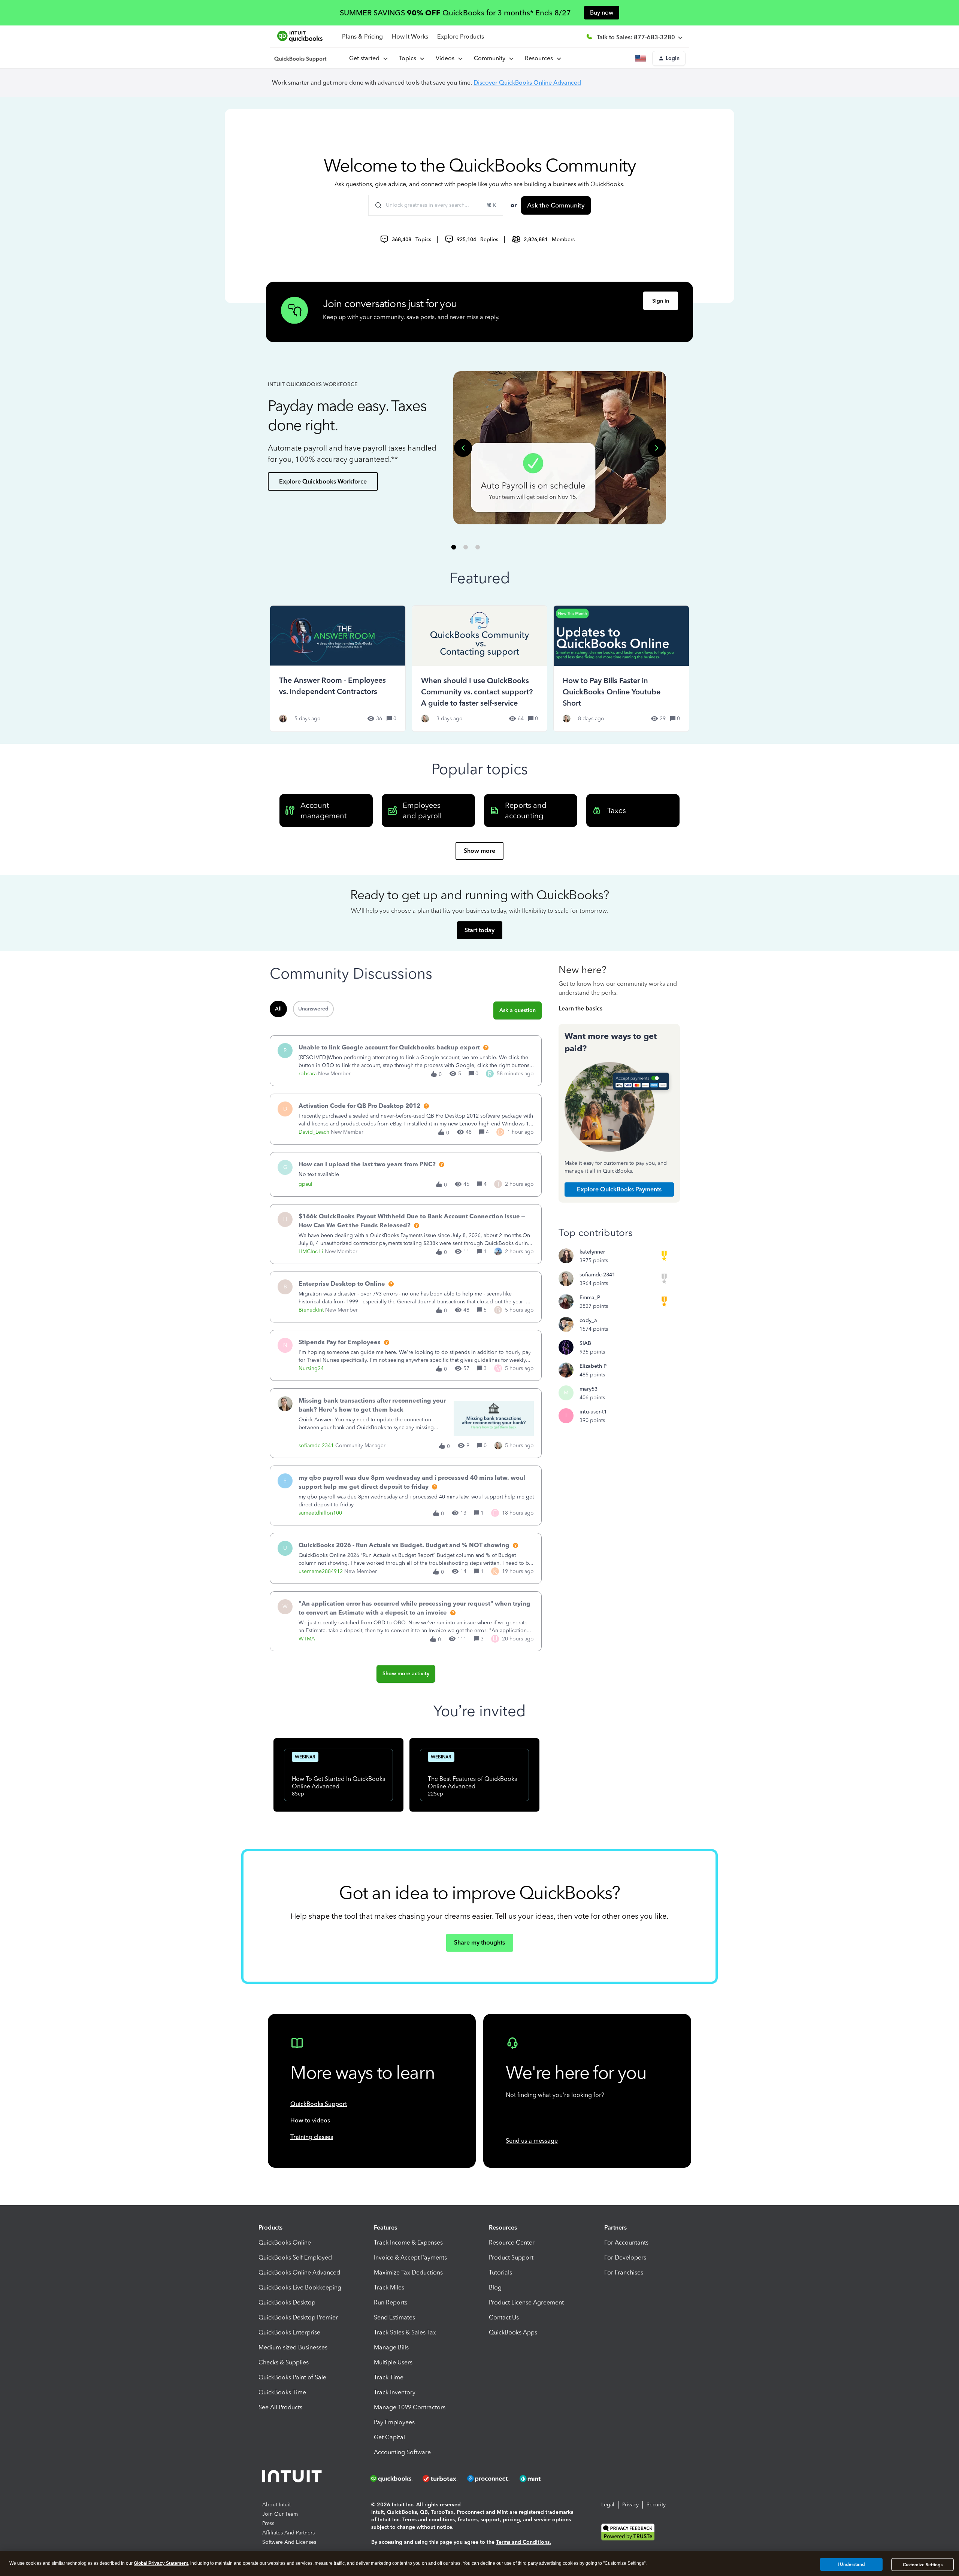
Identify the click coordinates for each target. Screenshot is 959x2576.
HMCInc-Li (311, 1251)
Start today (479, 930)
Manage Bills (391, 2347)
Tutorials (500, 2272)
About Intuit (276, 2505)
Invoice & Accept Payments (410, 2257)
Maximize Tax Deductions (408, 2272)
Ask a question (518, 1010)
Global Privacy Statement (161, 2563)
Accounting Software (402, 2452)
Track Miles (389, 2287)
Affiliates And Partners (288, 2533)
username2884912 (321, 1571)
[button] (669, 58)
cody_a (588, 1320)
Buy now (602, 13)
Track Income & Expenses (408, 2242)
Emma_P (590, 1298)
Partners (615, 2228)
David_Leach (314, 1132)
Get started (366, 58)
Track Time (389, 2377)
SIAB (585, 1343)
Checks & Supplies (284, 2362)
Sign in (661, 301)
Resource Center (512, 2242)
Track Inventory (395, 2392)
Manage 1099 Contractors (410, 2407)
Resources (540, 58)
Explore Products (461, 37)
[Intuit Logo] (293, 2478)
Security (656, 2505)
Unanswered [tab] (313, 1009)
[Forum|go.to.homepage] (300, 58)
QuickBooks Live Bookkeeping (300, 2287)
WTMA (307, 1639)
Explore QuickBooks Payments (619, 1189)
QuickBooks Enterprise (289, 2332)
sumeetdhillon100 (320, 1513)
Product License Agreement (526, 2302)
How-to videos (310, 2120)
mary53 (589, 1389)
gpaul (305, 1184)
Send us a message (532, 2141)
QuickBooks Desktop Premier (298, 2317)
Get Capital (389, 2437)
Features (385, 2228)
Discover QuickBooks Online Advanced (527, 83)
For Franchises (624, 2272)
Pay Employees (394, 2422)
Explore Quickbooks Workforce (323, 481)
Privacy (630, 2505)
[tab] (454, 547)
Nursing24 (311, 1368)
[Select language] (642, 58)
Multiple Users (393, 2362)
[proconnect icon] (489, 2479)
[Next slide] (657, 448)
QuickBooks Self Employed (295, 2257)
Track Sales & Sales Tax (405, 2332)
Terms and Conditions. (524, 2542)
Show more (479, 851)
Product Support (511, 2257)
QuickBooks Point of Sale (292, 2377)
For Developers (625, 2257)
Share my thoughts (479, 1942)
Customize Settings (923, 2565)
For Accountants (626, 2242)
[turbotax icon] (441, 2479)
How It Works (410, 37)
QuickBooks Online (285, 2242)
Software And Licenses (289, 2542)
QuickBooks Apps (513, 2332)
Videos (447, 58)
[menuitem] (449, 58)
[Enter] (375, 205)
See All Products (280, 2407)
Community (491, 58)
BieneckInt (311, 1310)
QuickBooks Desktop (287, 2302)
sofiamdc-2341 (316, 1445)
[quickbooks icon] (394, 2479)
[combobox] (436, 205)
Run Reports (391, 2302)
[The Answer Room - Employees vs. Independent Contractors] (338, 668)
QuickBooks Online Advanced (299, 2272)
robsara (308, 1074)
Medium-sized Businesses (293, 2347)
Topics (409, 58)
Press (268, 2523)
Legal (608, 2505)
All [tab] (278, 1009)
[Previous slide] (463, 448)
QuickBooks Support (319, 2104)
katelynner (592, 1252)
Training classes (312, 2137)
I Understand (851, 2564)
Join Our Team (280, 2514)
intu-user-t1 (593, 1412)
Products (270, 2228)
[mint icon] (541, 2479)
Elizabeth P (593, 1366)
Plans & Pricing (362, 37)
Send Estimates (394, 2317)
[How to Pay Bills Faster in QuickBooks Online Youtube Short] (621, 668)
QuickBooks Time (282, 2392)
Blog (495, 2287)
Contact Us (504, 2317)
